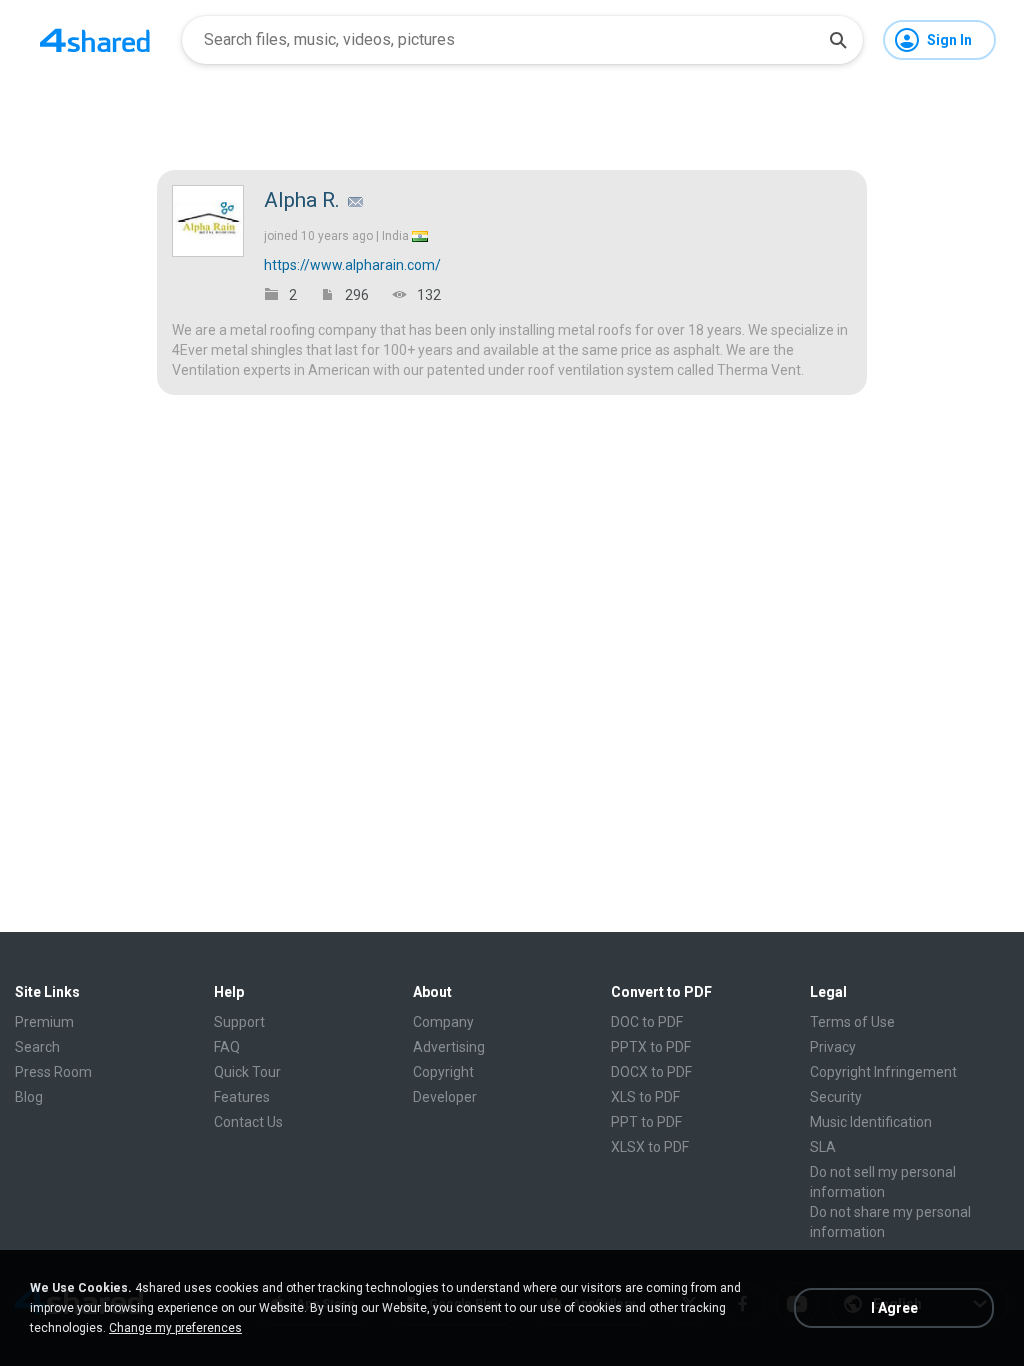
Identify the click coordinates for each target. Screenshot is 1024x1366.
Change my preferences (175, 1328)
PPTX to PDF (651, 1047)
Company (443, 1022)
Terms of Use (852, 1022)
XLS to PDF (645, 1097)
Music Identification (871, 1122)
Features (242, 1097)
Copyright (443, 1072)
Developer (445, 1097)
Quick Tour (247, 1072)
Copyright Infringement (883, 1072)
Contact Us (248, 1122)
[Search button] (838, 40)
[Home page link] (95, 40)
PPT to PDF (646, 1122)
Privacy (833, 1047)
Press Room (53, 1072)
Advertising (449, 1047)
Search (37, 1047)
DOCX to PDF (651, 1072)
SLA (823, 1147)
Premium (44, 1022)
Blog (29, 1097)
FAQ (227, 1047)
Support (239, 1022)
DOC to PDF (647, 1022)
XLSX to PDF (650, 1147)
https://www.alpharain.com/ (352, 265)
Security (836, 1097)
